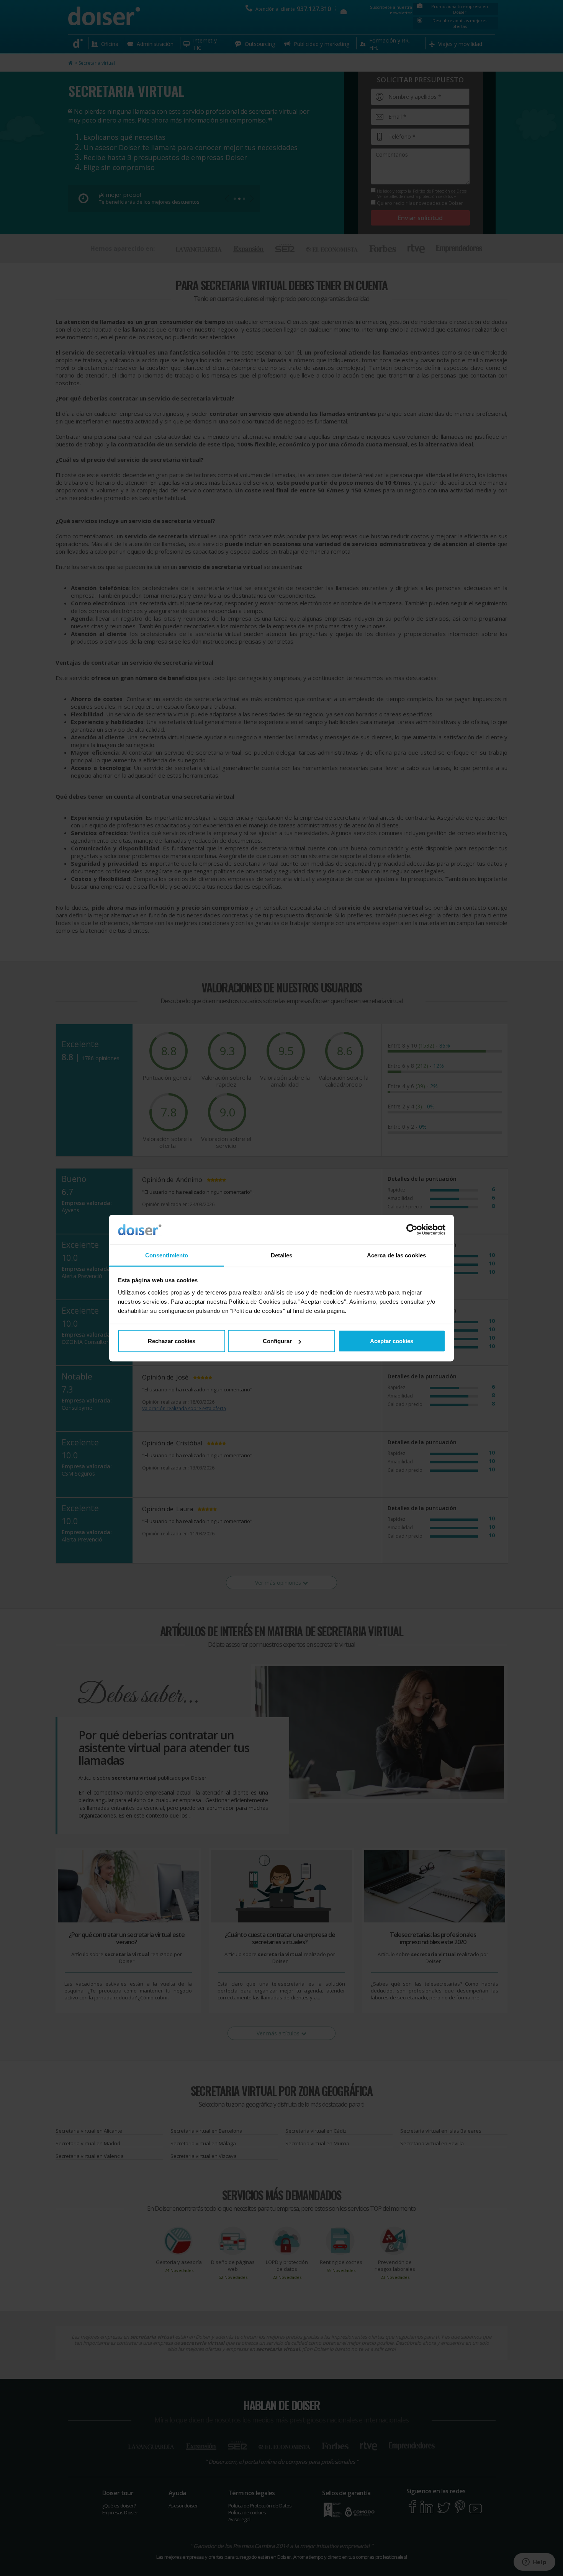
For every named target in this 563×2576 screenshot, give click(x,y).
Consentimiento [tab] (167, 1255)
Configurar (277, 1341)
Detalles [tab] (282, 1255)
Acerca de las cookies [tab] (396, 1255)
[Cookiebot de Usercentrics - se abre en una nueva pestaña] (412, 1230)
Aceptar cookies (392, 1341)
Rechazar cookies (172, 1341)
